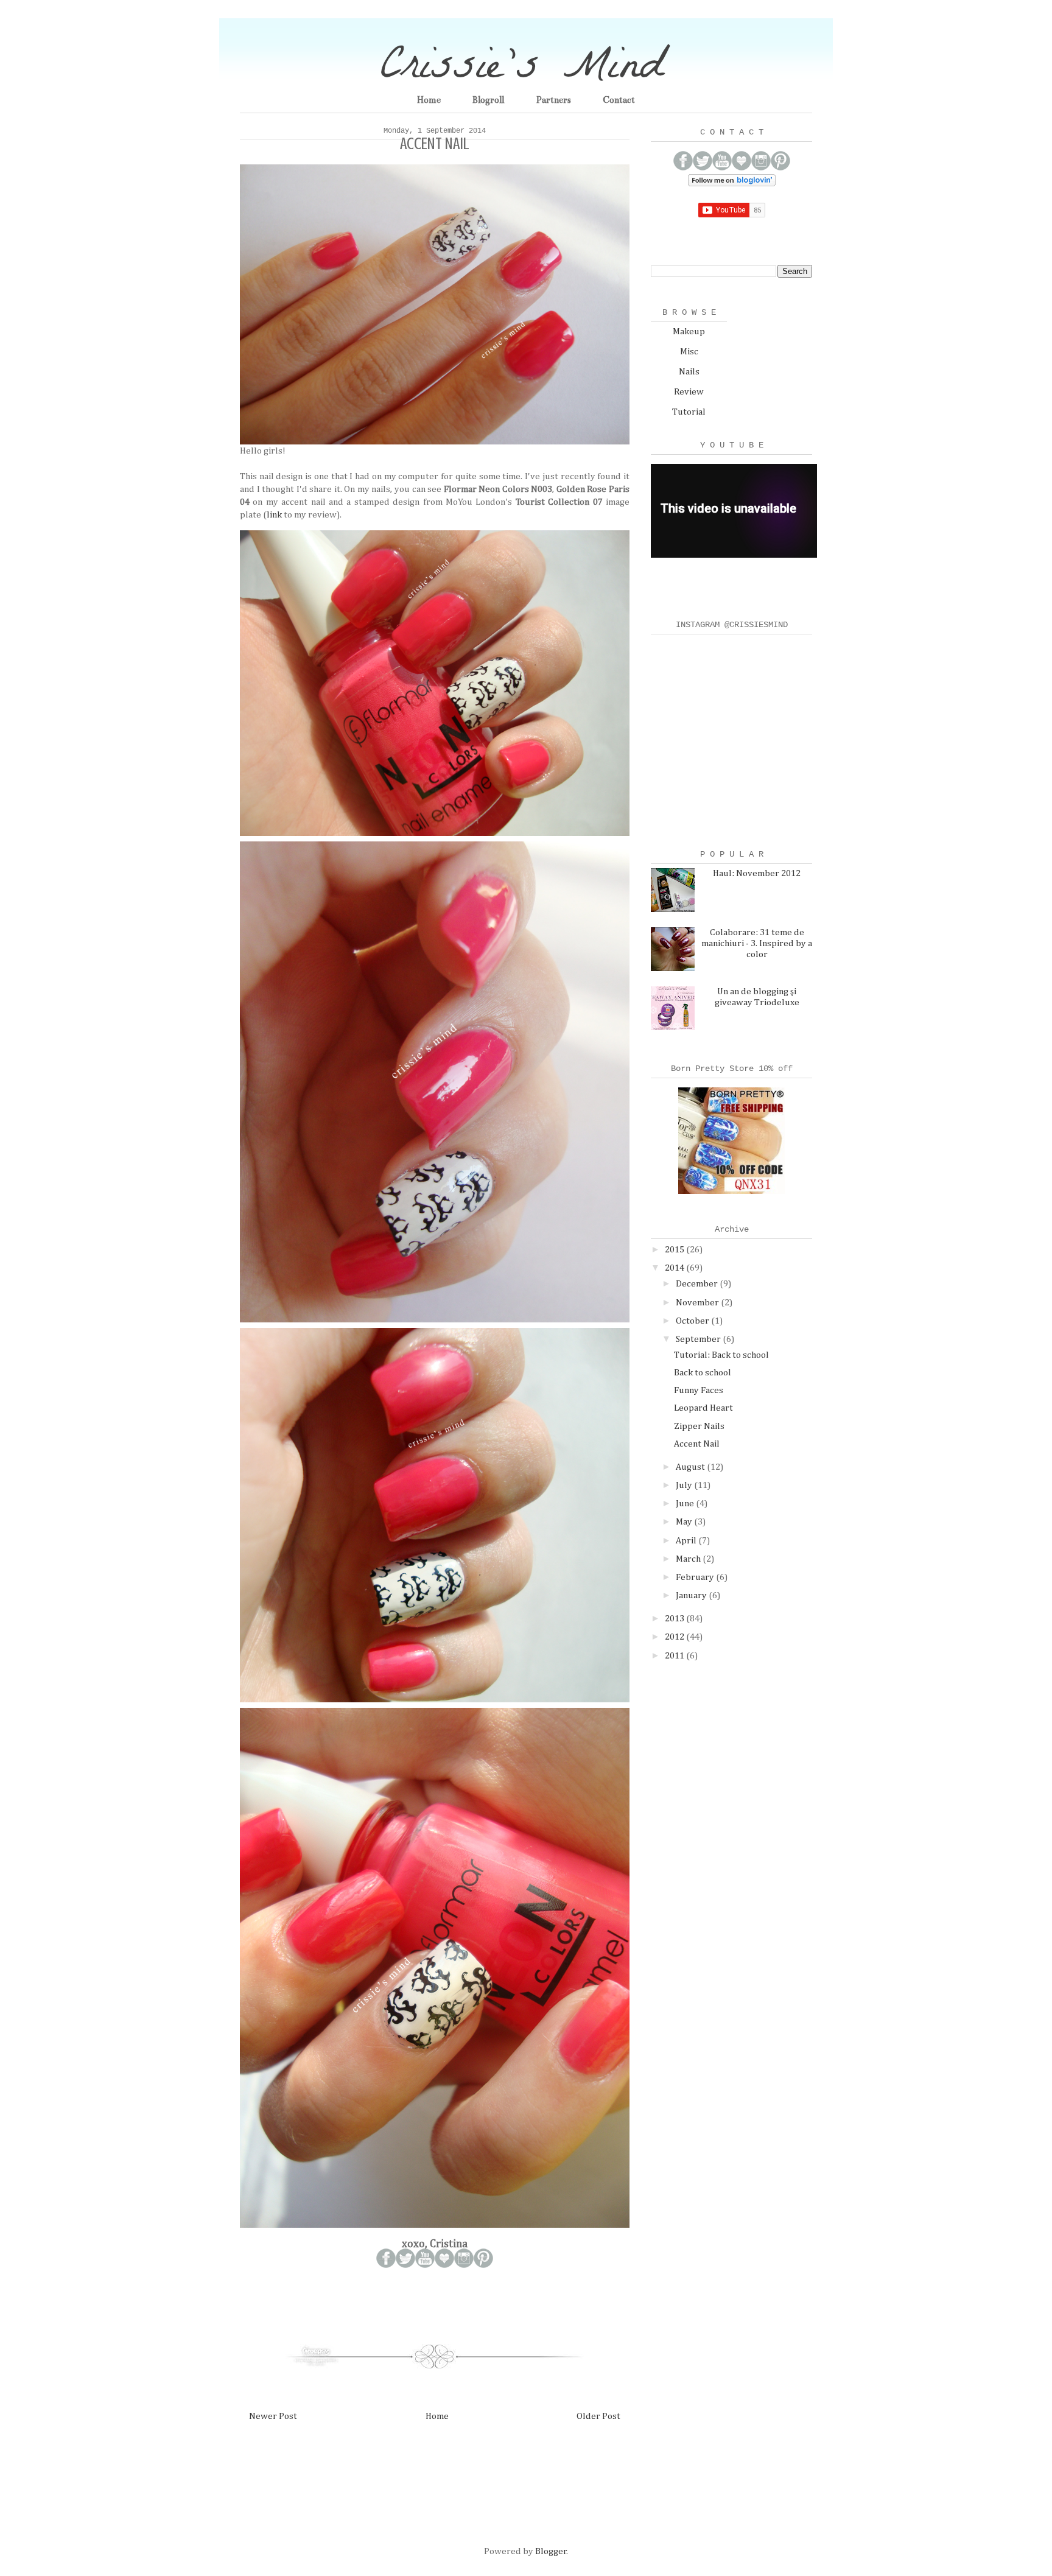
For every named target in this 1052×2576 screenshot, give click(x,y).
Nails (689, 372)
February (696, 1577)
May (685, 1522)
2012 (675, 1637)
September (699, 1339)
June (686, 1504)
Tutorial (689, 412)
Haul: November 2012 (757, 873)
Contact (619, 100)
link (274, 515)
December (698, 1284)
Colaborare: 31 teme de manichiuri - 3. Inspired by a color (757, 943)
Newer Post (273, 2416)
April (687, 1541)
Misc (689, 352)
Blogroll (488, 100)
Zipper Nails (699, 1426)
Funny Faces (699, 1390)
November (698, 1303)
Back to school (703, 1373)
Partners (553, 100)
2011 (675, 1656)
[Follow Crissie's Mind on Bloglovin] (732, 184)
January (692, 1595)
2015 (675, 1250)
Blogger (551, 2551)
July (685, 1485)
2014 (675, 1268)
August (691, 1467)
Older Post (598, 2416)
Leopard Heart (703, 1408)
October (693, 1321)
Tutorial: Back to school (721, 1355)
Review (689, 392)
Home (429, 100)
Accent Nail (697, 1444)
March (689, 1559)
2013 (675, 1619)
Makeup (689, 332)
